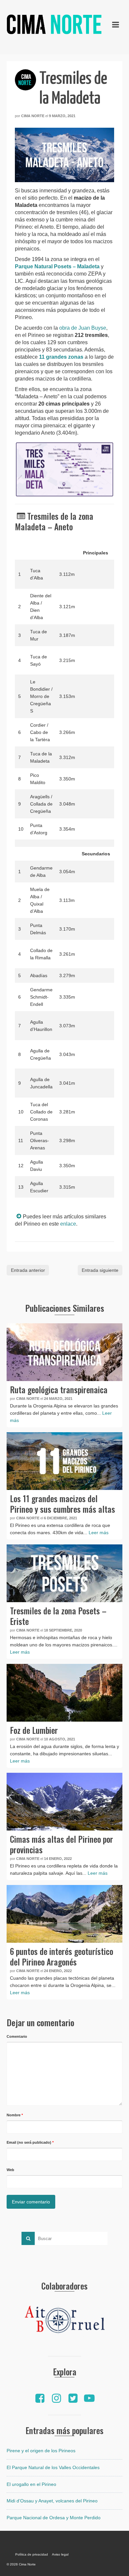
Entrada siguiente (100, 1270)
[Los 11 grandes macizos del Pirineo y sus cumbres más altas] (64, 1461)
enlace (68, 1224)
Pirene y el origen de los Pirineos (41, 2451)
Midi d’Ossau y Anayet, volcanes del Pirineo (52, 2501)
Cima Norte (33, 116)
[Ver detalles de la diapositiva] (64, 2321)
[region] (64, 2321)
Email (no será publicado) (30, 2142)
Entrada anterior (28, 1270)
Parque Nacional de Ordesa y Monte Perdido (54, 2518)
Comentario (17, 2036)
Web (10, 2170)
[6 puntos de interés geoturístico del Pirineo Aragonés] (64, 1914)
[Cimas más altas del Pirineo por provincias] (64, 1802)
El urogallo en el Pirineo (31, 2484)
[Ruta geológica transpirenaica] (64, 1352)
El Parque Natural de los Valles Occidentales (53, 2467)
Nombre (15, 2115)
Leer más (99, 1533)
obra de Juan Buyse (83, 328)
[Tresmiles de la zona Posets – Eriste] (64, 1573)
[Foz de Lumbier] (64, 1693)
